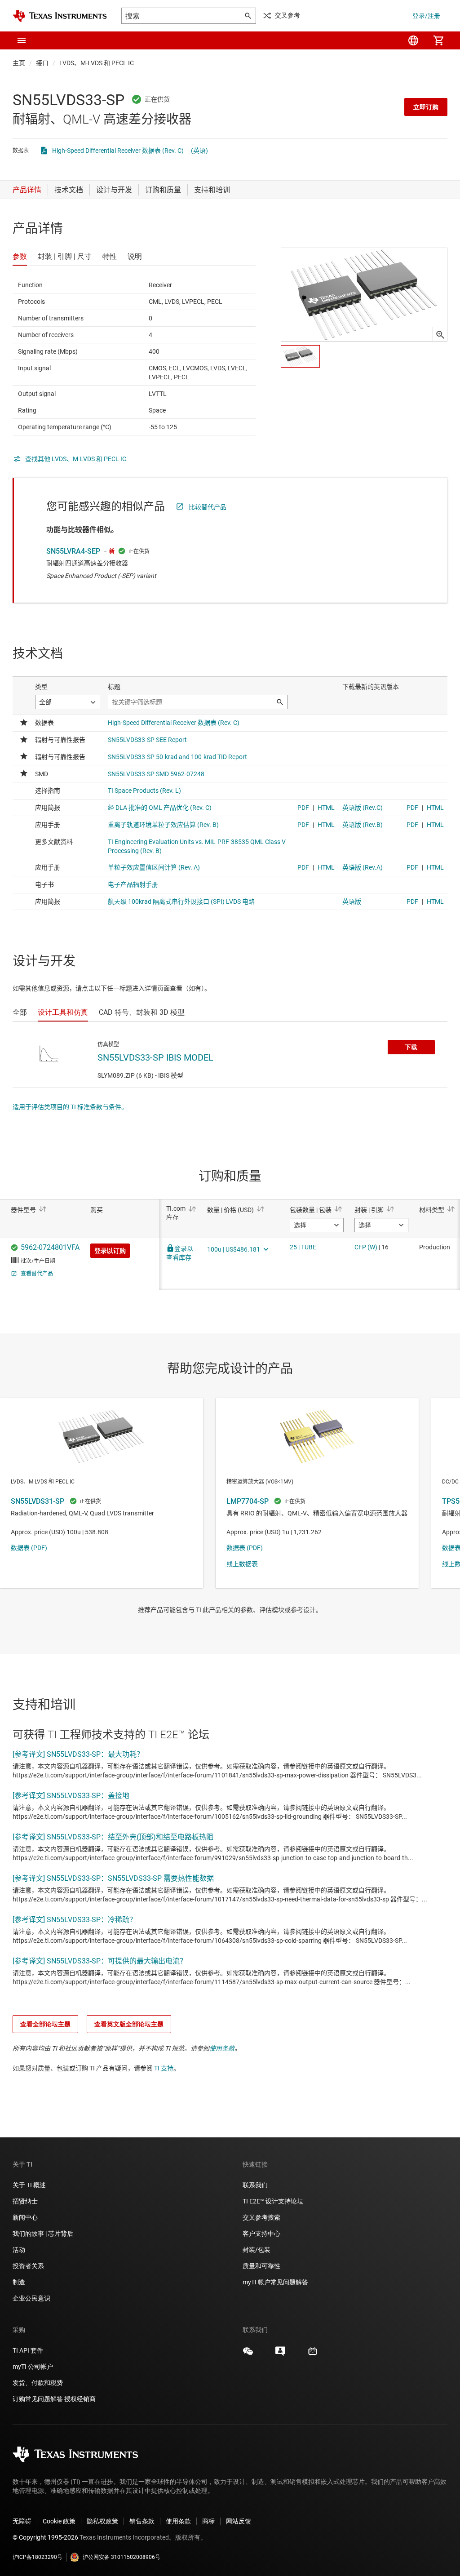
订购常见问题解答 (38, 2399)
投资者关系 (28, 2266)
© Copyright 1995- (45, 2537)
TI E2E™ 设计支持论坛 (273, 2201)
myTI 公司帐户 (33, 2367)
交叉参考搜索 (261, 2217)
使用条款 (222, 2048)
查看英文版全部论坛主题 (129, 2024)
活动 (19, 2250)
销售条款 (142, 2521)
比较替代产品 (208, 507)
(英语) (199, 151)
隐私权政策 (102, 2521)
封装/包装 (257, 2250)
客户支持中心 (261, 2234)
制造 (19, 2282)
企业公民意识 (31, 2298)
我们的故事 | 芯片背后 (43, 2234)
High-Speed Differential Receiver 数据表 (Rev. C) (118, 151)
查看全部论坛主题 (45, 2024)
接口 (42, 63)
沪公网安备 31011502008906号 (122, 2557)
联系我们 (255, 2185)
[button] (22, 40)
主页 (19, 63)
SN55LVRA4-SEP (73, 551)
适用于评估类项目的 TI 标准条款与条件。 (70, 1107)
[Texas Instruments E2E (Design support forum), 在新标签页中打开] (280, 2354)
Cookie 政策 (59, 2521)
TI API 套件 (28, 2350)
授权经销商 (80, 2399)
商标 (208, 2521)
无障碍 (22, 2521)
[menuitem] (413, 40)
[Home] (60, 16)
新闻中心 (25, 2217)
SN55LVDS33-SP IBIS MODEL (155, 1057)
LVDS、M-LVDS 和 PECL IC (97, 63)
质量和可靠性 (262, 2266)
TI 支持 (164, 2068)
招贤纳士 (25, 2201)
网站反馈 (239, 2521)
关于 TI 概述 (29, 2185)
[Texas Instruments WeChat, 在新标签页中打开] (248, 2354)
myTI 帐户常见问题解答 (275, 2282)
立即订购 (426, 107)
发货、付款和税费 (38, 2383)
